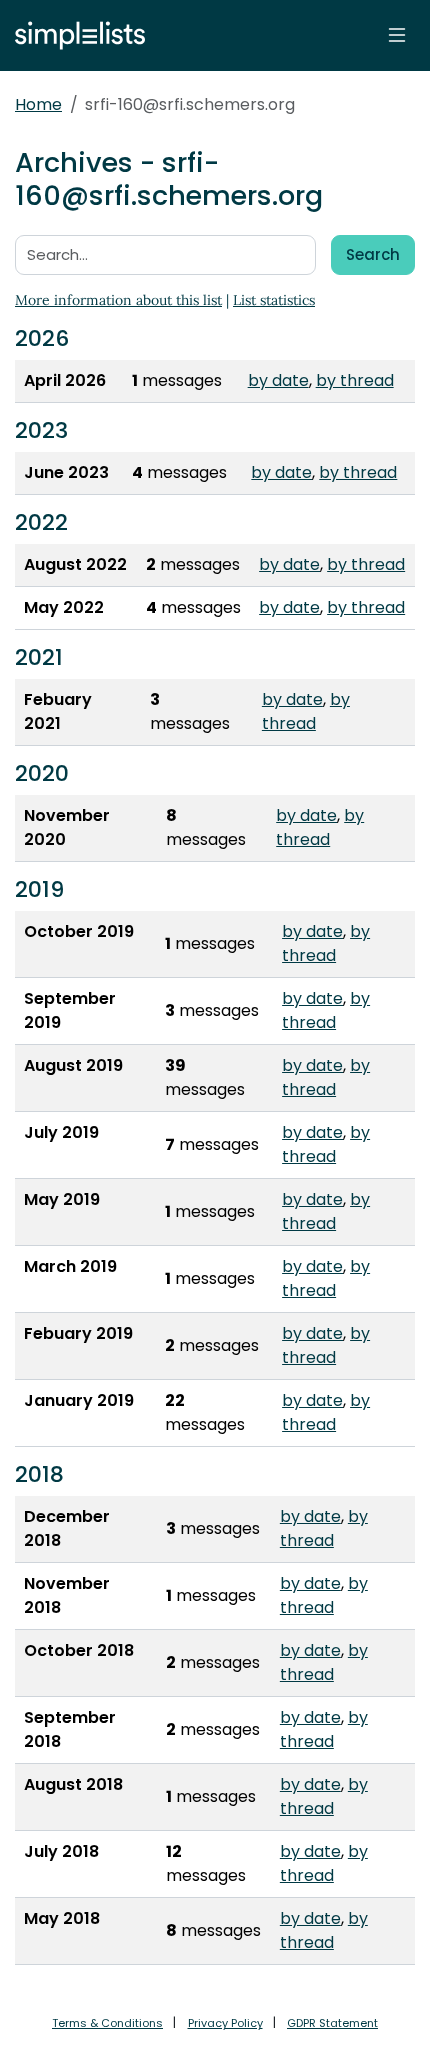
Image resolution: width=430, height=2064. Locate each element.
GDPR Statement (332, 2023)
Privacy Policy (225, 2023)
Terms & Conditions (107, 2023)
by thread (355, 380)
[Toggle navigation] (397, 35)
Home (38, 104)
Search (373, 254)
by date (278, 380)
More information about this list (118, 300)
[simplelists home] (75, 35)
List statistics (274, 300)
